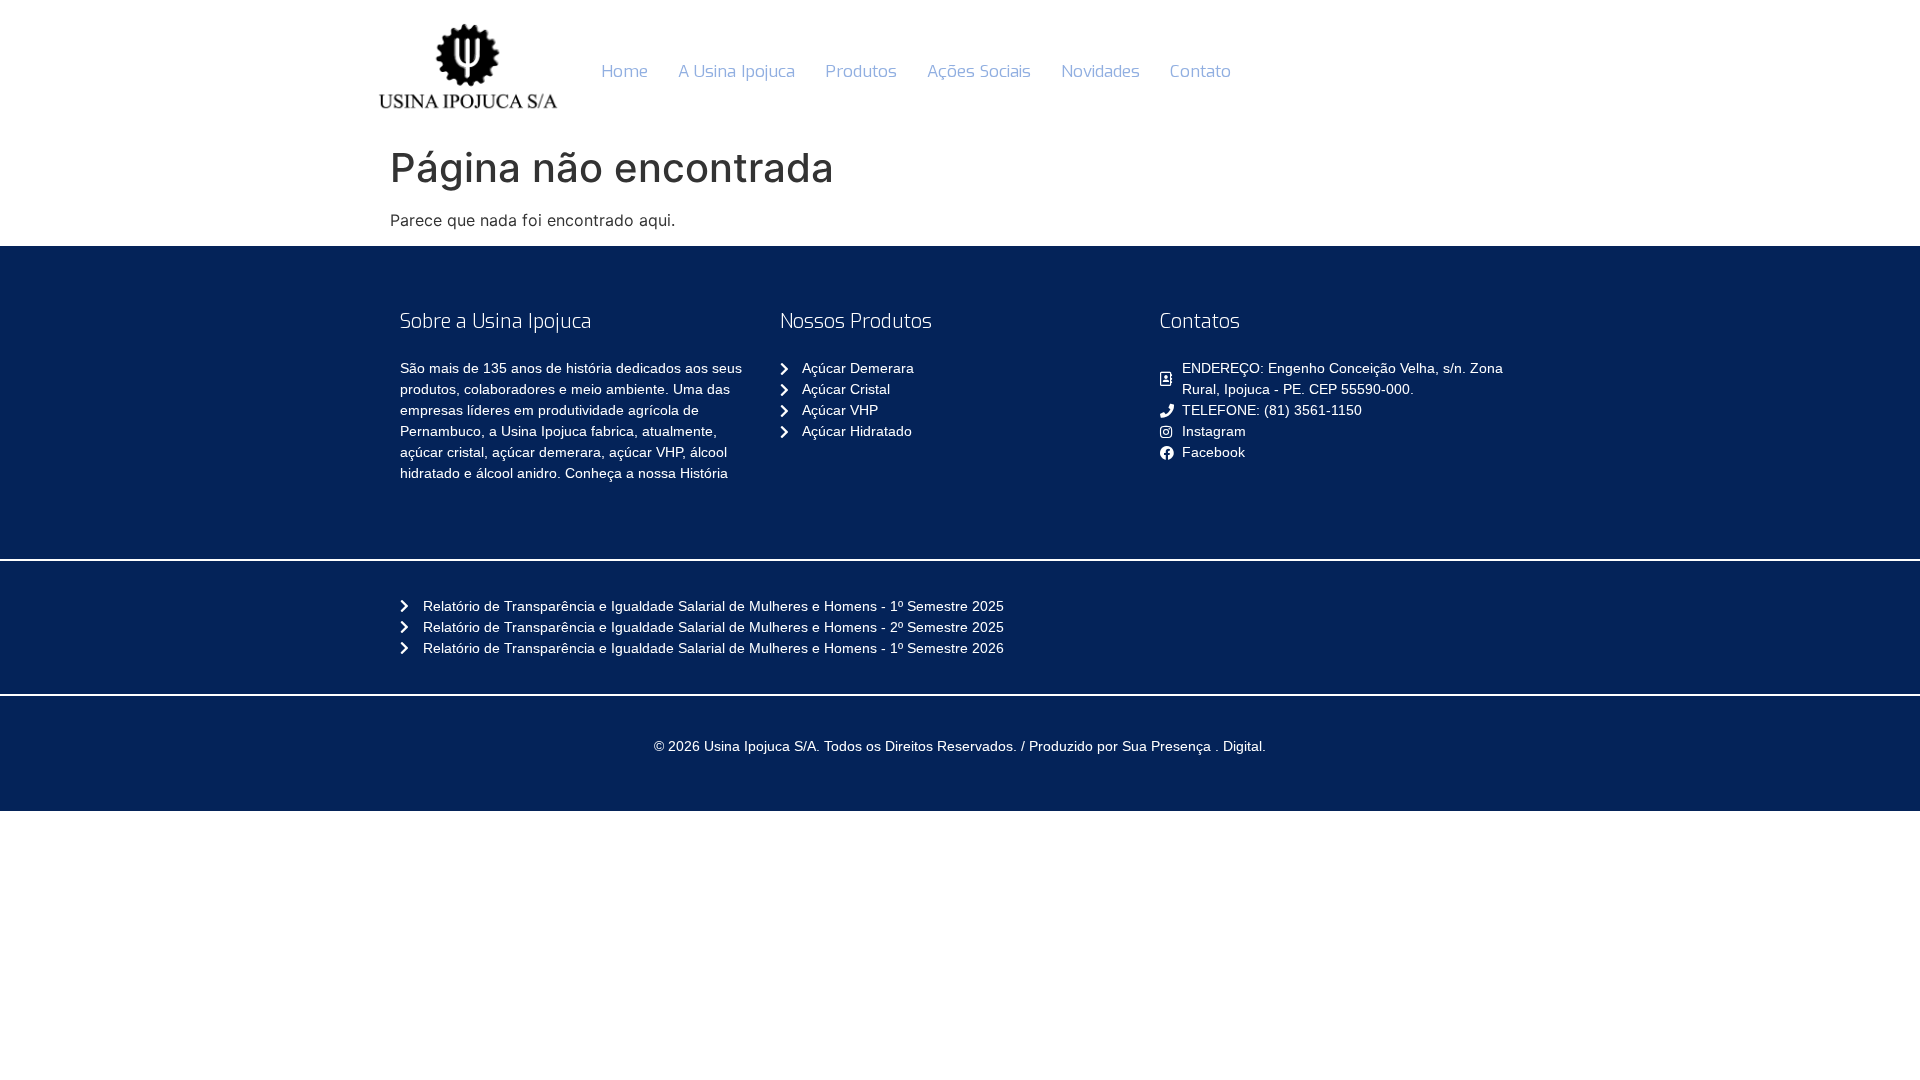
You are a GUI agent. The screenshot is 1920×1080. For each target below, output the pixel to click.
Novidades (1100, 71)
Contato (1200, 71)
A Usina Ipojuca (736, 71)
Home (624, 71)
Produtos (861, 71)
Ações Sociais (979, 71)
